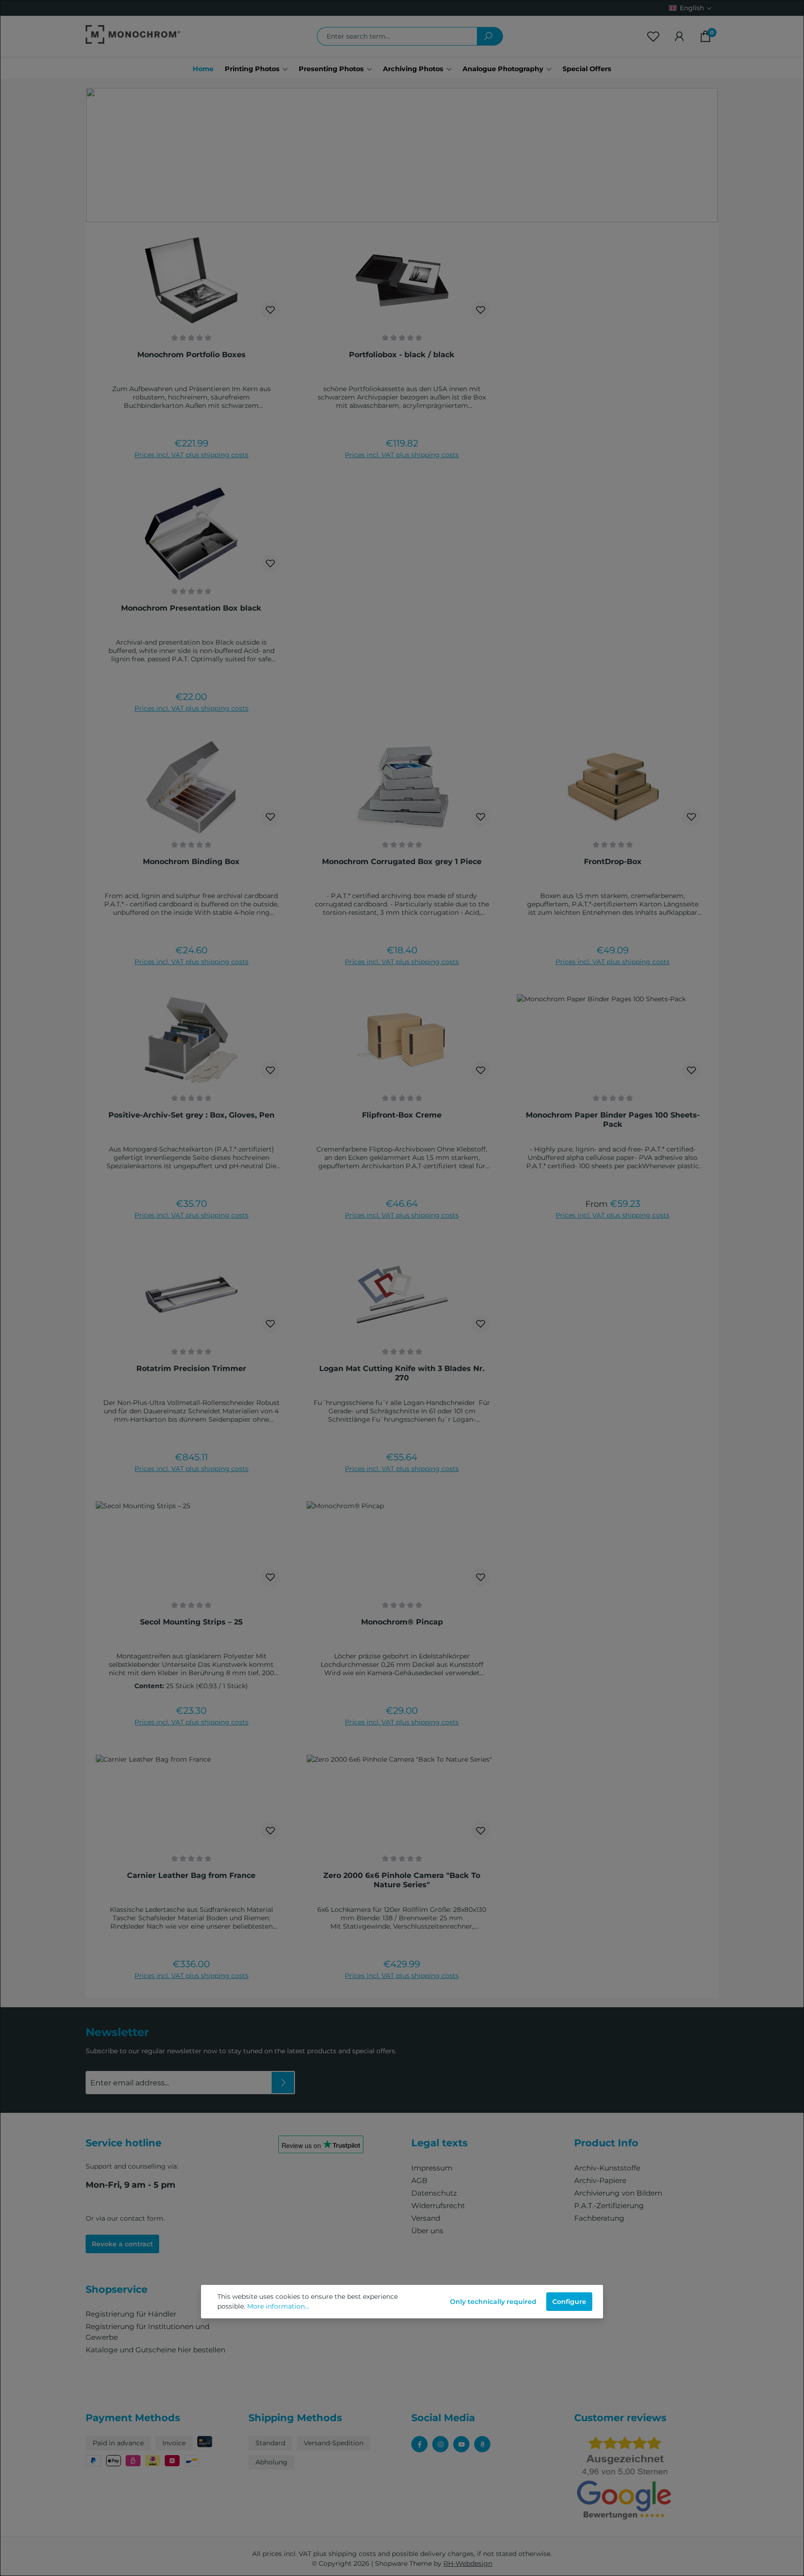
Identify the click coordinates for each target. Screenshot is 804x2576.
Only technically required (493, 2302)
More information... (278, 2306)
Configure (569, 2302)
